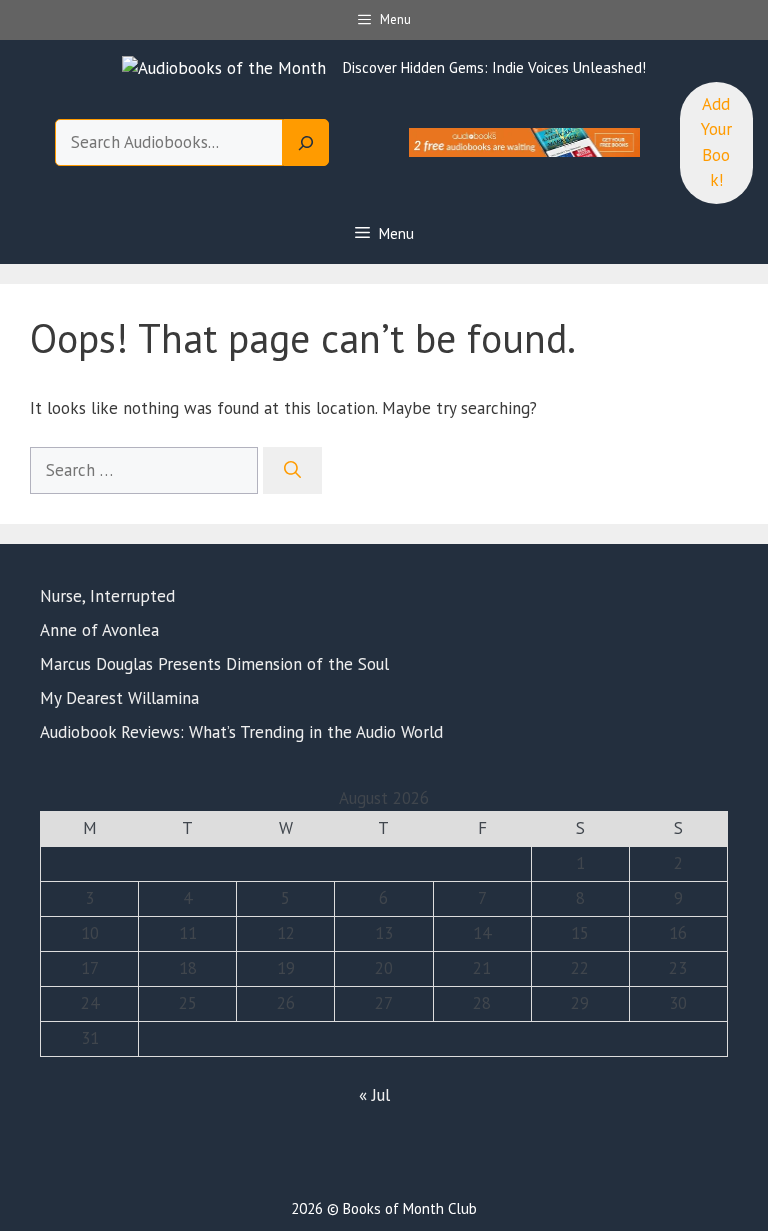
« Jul (374, 1095)
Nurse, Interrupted (107, 596)
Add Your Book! (716, 142)
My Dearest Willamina (119, 698)
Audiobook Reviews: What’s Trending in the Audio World (244, 732)
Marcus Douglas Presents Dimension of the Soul (214, 664)
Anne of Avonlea (99, 630)
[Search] (306, 143)
